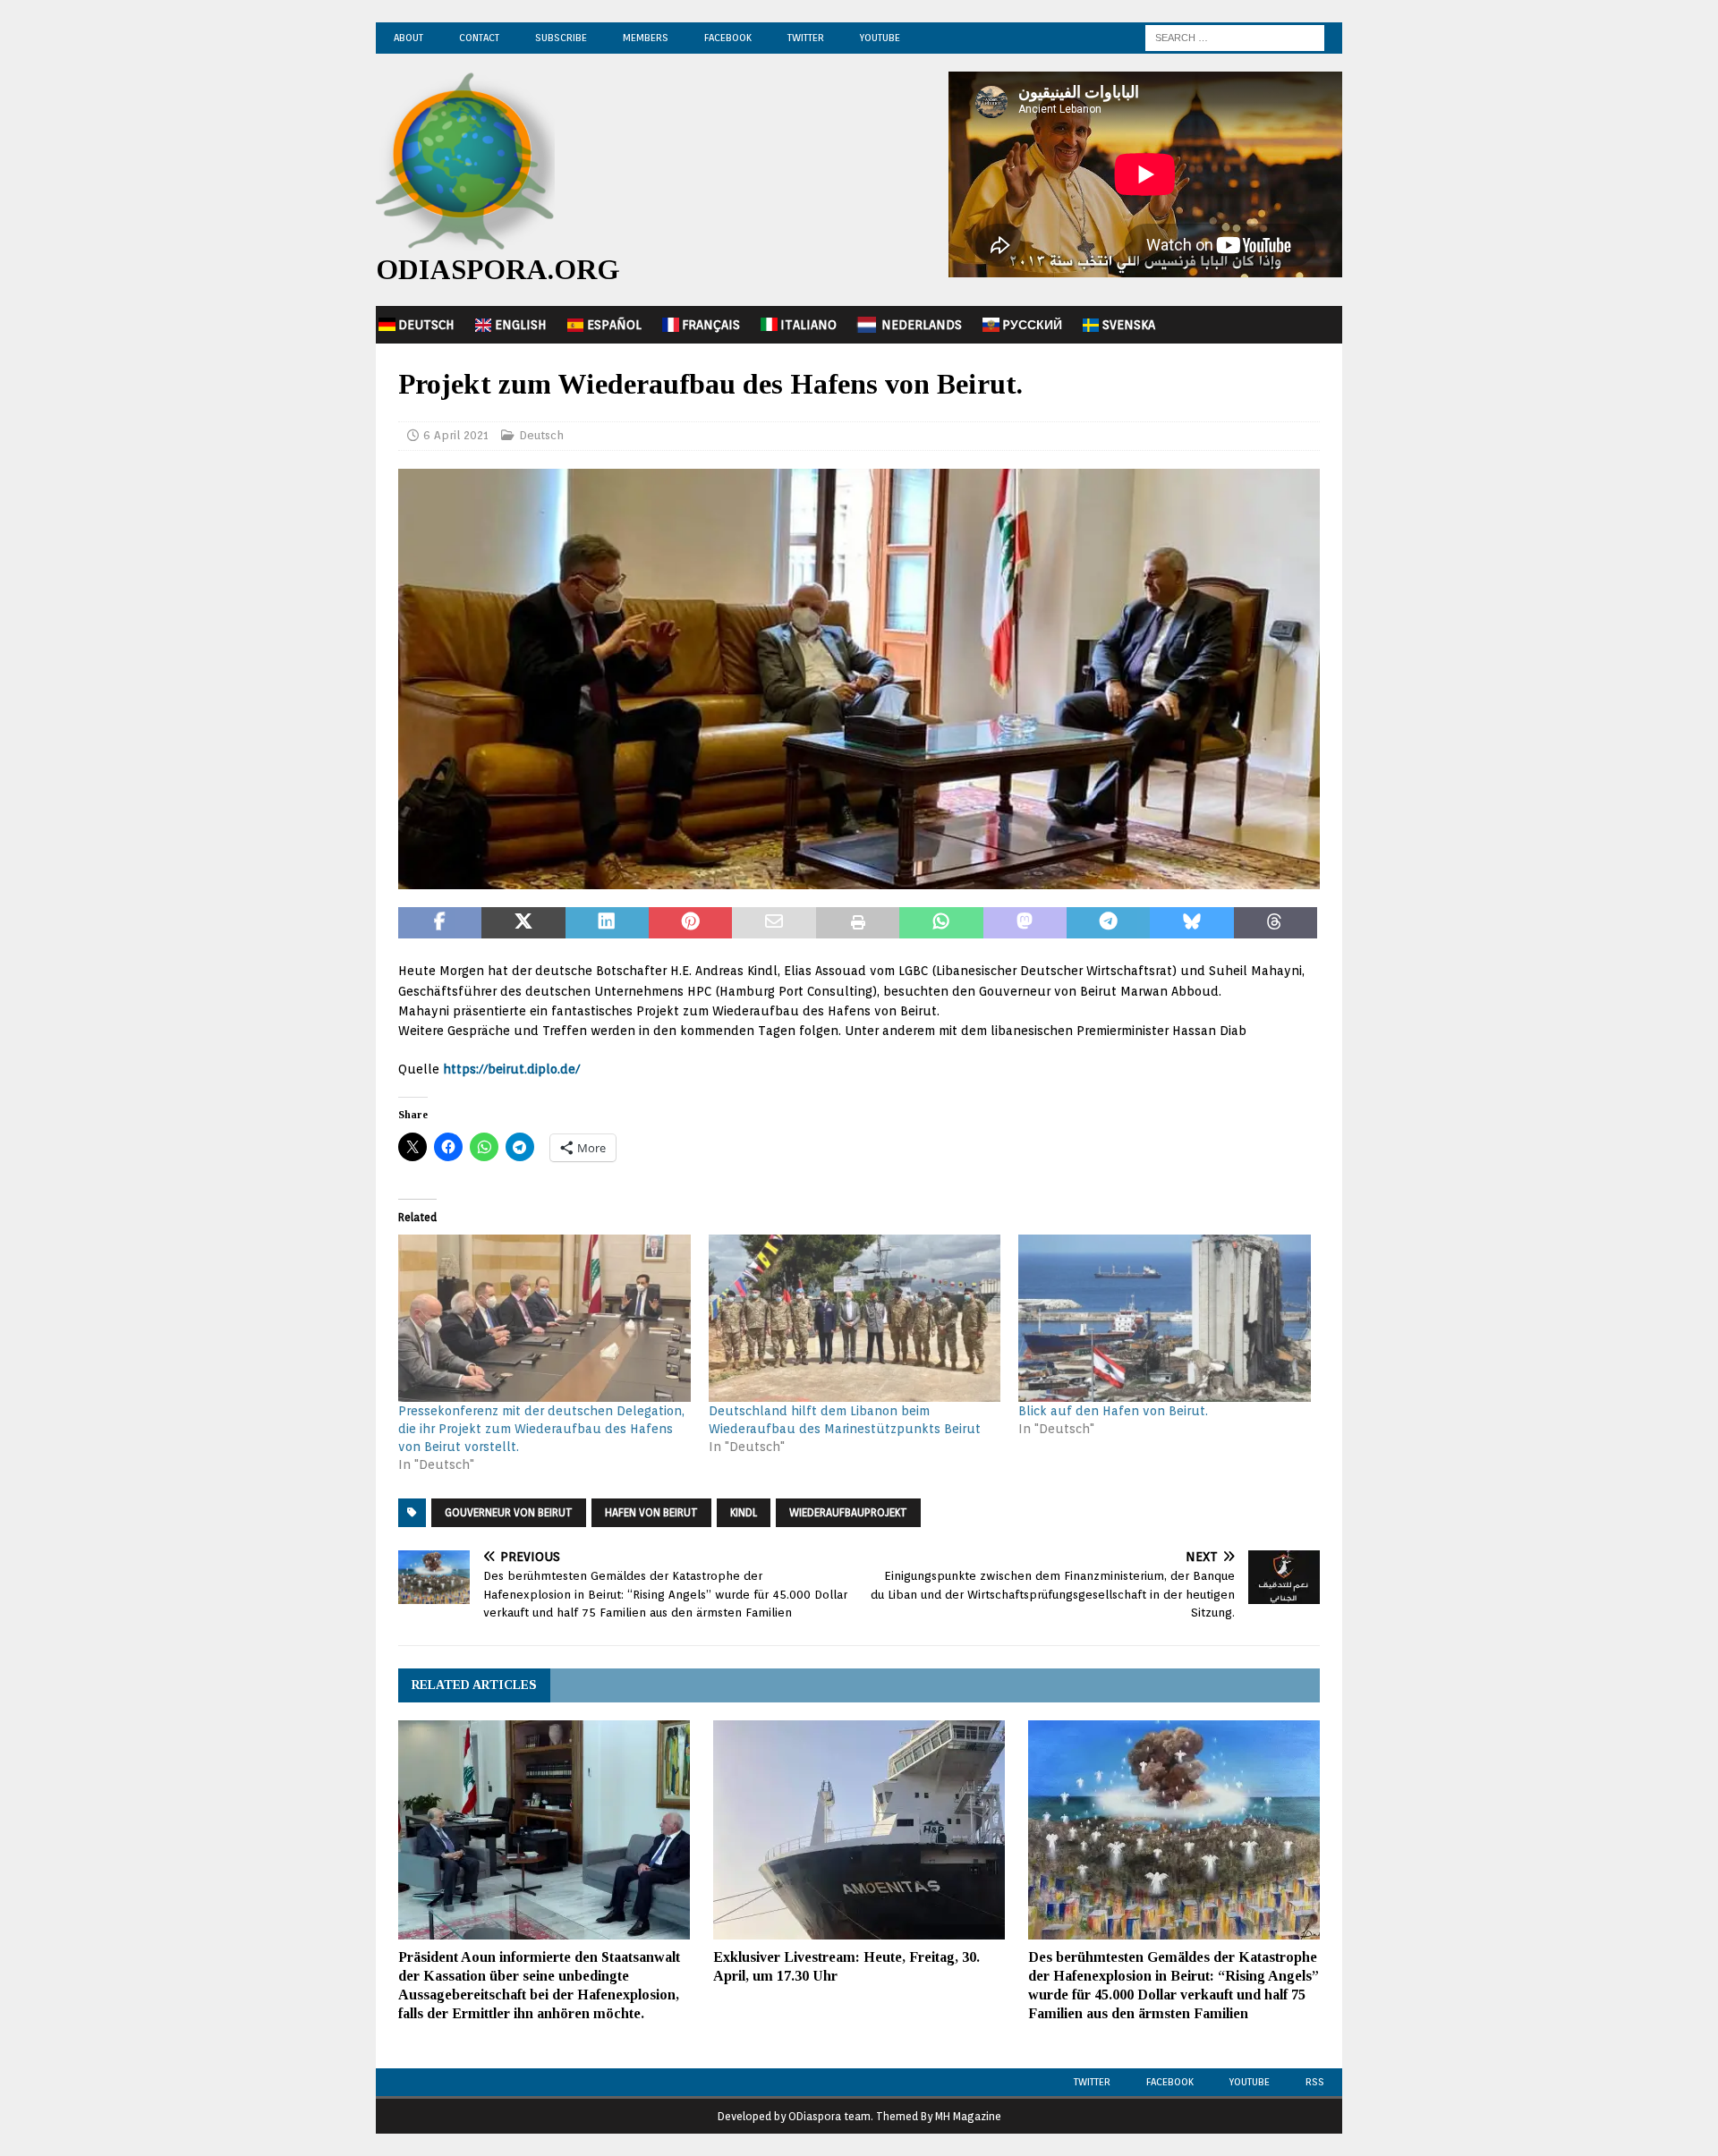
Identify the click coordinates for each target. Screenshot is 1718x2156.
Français (711, 325)
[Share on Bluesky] (1191, 923)
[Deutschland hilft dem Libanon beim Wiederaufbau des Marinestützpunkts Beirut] (855, 1318)
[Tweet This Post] (523, 923)
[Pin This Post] (690, 923)
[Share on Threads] (1276, 923)
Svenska (1129, 325)
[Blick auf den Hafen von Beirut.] (1165, 1318)
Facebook (728, 38)
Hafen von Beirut (651, 1512)
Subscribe (561, 38)
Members (646, 38)
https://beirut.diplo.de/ (511, 1069)
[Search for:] (1235, 37)
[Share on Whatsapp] (941, 923)
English (521, 325)
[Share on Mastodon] (1025, 923)
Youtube (1250, 2082)
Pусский (1032, 325)
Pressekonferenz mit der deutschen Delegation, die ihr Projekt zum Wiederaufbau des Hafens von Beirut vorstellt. (541, 1429)
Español (614, 325)
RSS (1315, 2082)
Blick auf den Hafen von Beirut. (1113, 1411)
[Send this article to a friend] (774, 923)
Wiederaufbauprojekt (848, 1512)
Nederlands (922, 325)
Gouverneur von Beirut (509, 1512)
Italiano (808, 325)
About (408, 38)
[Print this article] (858, 923)
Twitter (806, 38)
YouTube (880, 38)
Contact (479, 38)
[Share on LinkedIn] (607, 923)
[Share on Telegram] (1108, 923)
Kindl (744, 1512)
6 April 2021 (456, 435)
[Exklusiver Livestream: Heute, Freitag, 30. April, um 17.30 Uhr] (859, 1830)
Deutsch (426, 325)
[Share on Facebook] (440, 923)
